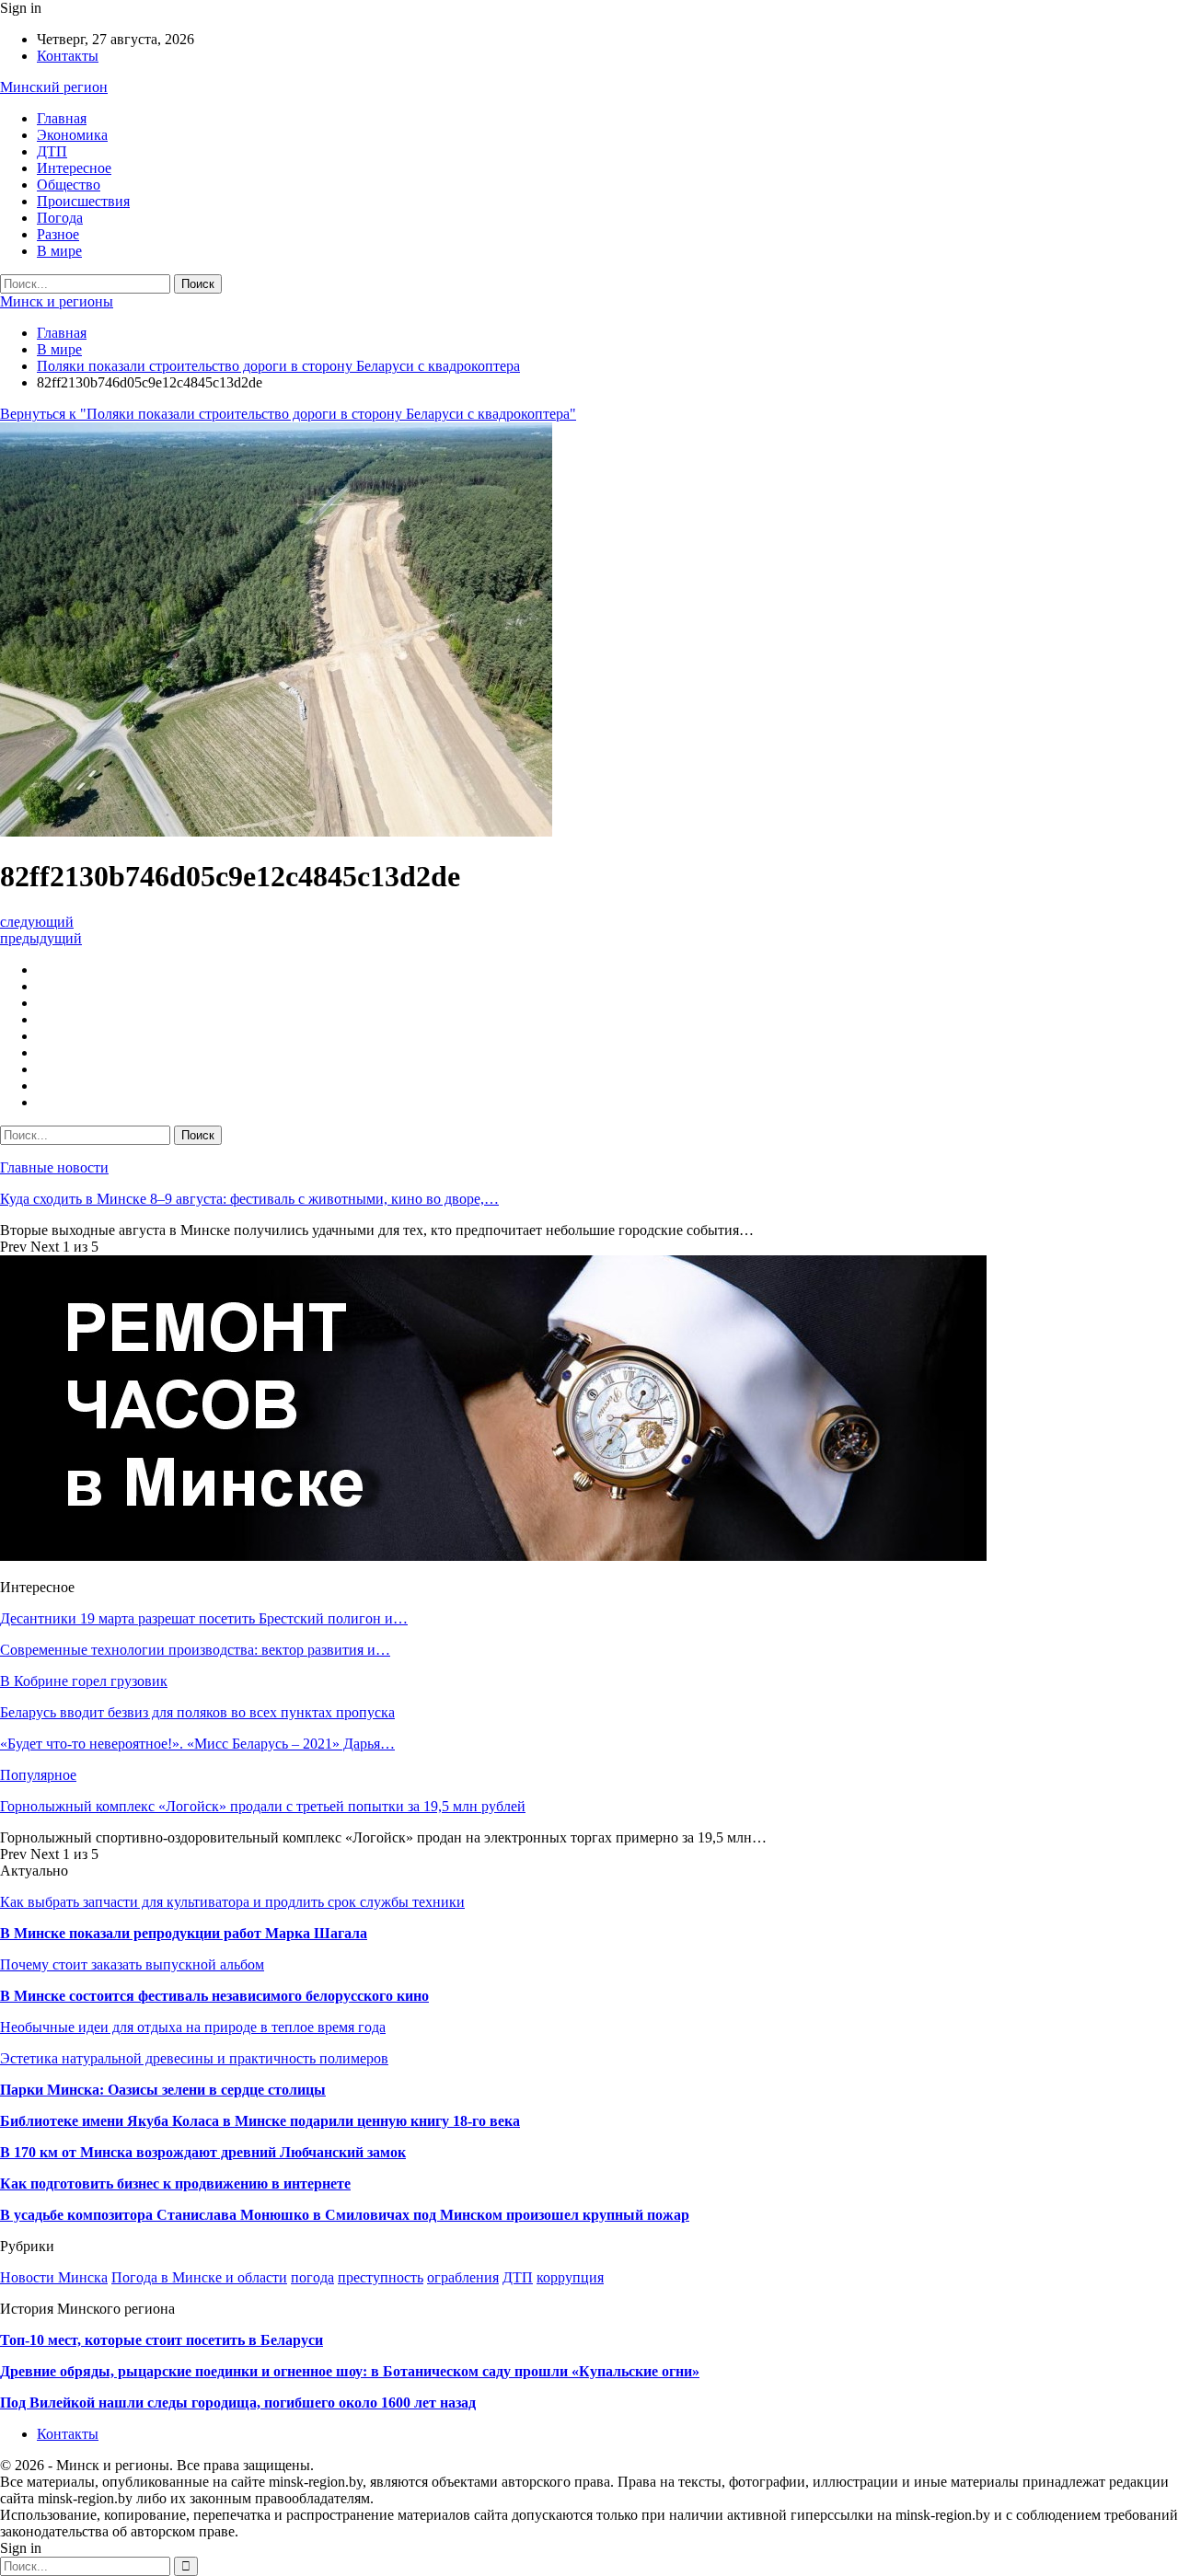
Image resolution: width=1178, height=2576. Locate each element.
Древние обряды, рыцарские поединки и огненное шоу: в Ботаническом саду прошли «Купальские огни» (350, 2371)
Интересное (74, 168)
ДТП (52, 151)
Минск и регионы (57, 301)
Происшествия (83, 201)
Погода (60, 218)
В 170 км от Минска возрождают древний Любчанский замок (203, 2152)
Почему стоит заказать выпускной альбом (132, 1964)
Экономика (72, 135)
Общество (69, 185)
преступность (381, 2277)
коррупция (570, 2277)
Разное (58, 234)
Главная (62, 118)
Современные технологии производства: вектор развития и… (195, 1650)
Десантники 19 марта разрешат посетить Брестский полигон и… (204, 1618)
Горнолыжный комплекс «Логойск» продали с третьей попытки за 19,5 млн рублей (263, 1806)
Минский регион (54, 87)
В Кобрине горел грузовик (84, 1681)
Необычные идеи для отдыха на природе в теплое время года (193, 2027)
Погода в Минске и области (199, 2277)
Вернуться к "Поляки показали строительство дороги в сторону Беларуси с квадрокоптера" (288, 414)
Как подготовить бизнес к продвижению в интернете (175, 2183)
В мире (59, 251)
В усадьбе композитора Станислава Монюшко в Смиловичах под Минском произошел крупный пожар (345, 2215)
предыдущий (41, 938)
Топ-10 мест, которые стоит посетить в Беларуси (162, 2340)
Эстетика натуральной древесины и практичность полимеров (194, 2058)
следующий (37, 922)
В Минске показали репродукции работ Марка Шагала (184, 1933)
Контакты (68, 56)
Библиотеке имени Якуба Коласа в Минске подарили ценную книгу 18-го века (260, 2121)
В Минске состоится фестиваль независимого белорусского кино (214, 1996)
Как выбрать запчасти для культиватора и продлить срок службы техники (232, 1902)
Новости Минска (54, 2277)
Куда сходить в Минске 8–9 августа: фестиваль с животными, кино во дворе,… (249, 1199)
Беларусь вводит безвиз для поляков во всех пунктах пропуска (197, 1712)
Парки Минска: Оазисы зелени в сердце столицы (163, 2090)
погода (312, 2277)
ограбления (463, 2277)
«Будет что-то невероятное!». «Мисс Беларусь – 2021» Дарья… (197, 1744)
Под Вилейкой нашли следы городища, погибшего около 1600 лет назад (238, 2403)
